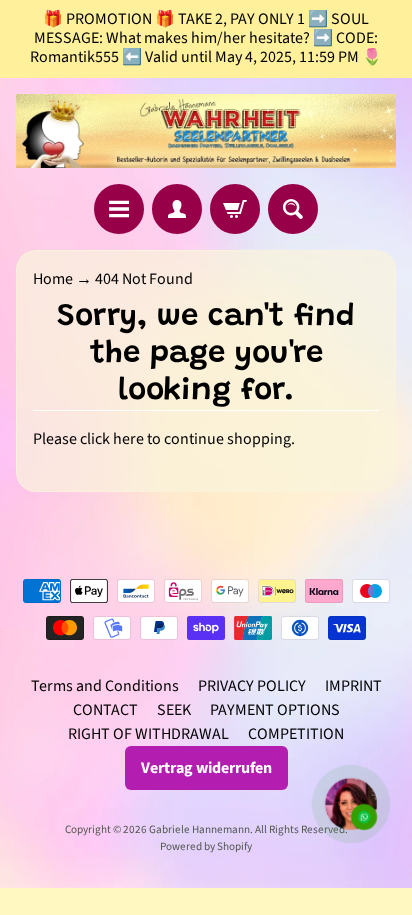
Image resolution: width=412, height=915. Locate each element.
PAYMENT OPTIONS (275, 710)
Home (53, 279)
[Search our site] (293, 209)
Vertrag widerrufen (206, 768)
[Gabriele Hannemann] (206, 131)
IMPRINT (353, 686)
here (128, 439)
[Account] (177, 209)
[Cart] (235, 209)
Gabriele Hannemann (199, 829)
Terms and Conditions (105, 686)
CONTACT (105, 710)
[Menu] (119, 209)
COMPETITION (296, 734)
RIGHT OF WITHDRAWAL (148, 734)
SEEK (174, 710)
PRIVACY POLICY (252, 686)
